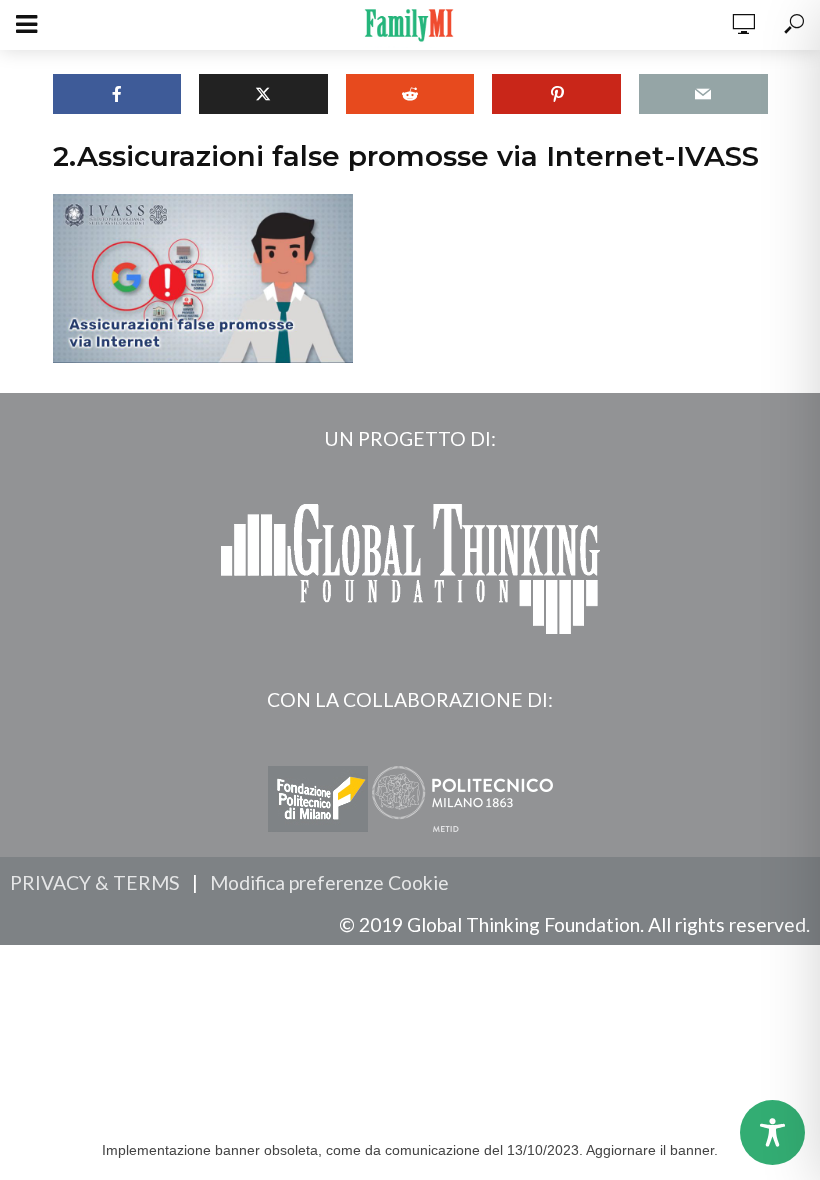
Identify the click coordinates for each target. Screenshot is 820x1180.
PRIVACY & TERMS (95, 882)
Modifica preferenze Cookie (329, 882)
